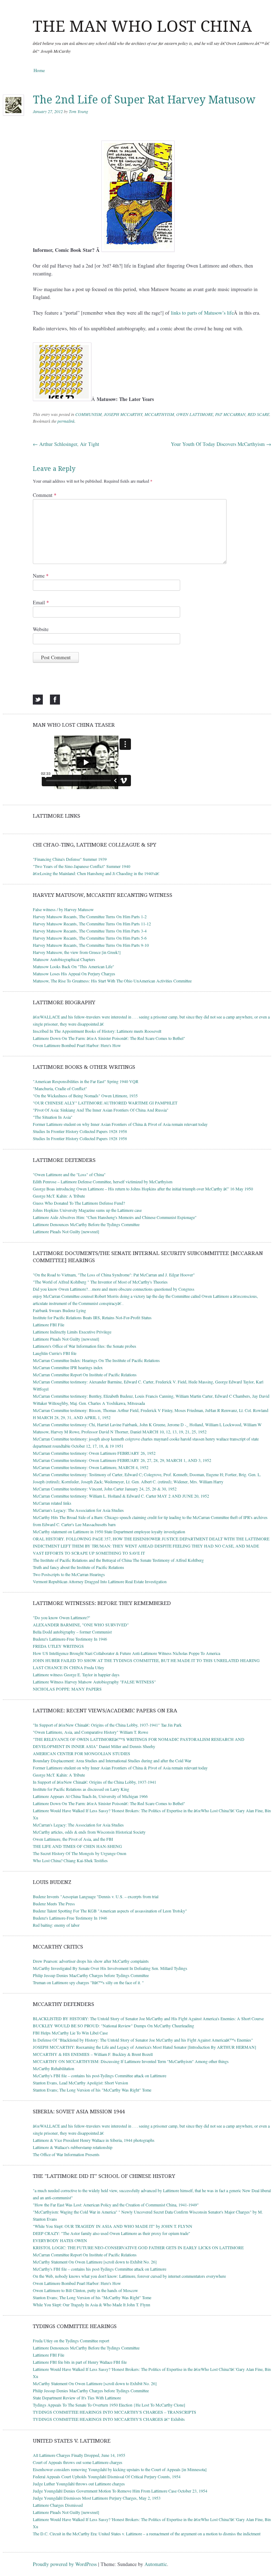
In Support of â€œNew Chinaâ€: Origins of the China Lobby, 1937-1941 (95, 1782)
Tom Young (78, 111)
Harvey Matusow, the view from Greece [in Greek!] (77, 952)
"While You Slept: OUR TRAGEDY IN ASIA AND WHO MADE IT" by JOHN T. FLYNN (113, 2226)
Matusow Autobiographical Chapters (64, 959)
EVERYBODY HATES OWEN (60, 2240)
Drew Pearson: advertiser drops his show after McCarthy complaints (91, 1961)
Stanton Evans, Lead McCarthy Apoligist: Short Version (80, 2083)
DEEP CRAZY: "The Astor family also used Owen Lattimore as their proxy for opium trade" (111, 2233)
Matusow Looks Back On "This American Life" (73, 966)
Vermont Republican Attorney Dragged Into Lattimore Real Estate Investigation (100, 1581)
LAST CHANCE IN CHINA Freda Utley (68, 1667)
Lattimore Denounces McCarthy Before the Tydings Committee (86, 1224)
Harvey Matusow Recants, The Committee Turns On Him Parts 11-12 (92, 924)
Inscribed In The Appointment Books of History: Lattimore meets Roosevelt (97, 1031)
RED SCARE (258, 414)
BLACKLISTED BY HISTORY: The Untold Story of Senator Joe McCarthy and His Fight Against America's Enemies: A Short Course (148, 2018)
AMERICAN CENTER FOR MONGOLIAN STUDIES (82, 1753)
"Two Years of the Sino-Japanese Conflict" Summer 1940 (82, 866)
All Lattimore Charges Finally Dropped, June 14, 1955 (79, 2455)
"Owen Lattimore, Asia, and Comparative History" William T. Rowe (90, 1732)
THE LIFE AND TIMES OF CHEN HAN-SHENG (77, 1846)
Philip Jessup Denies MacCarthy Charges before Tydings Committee (91, 1975)
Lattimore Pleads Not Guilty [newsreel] (66, 1231)
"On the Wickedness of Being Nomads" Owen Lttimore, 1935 (85, 1096)
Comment (45, 495)
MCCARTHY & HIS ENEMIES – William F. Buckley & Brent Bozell (93, 2054)
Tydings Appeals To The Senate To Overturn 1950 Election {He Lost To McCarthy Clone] (109, 2405)
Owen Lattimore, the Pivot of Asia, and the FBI (73, 1839)
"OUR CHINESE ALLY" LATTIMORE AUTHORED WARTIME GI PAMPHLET (105, 1103)
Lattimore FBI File (49, 1325)
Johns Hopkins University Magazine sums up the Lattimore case (87, 1210)
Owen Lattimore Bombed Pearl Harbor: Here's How (77, 1045)
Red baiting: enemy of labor (56, 1925)
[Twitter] (38, 700)
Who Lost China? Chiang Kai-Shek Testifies (70, 1860)
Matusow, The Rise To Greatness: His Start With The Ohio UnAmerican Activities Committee (112, 981)
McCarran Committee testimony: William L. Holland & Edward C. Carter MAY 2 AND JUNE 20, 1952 (121, 1496)
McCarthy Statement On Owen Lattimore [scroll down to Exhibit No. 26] (95, 2262)
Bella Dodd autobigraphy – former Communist (72, 1632)
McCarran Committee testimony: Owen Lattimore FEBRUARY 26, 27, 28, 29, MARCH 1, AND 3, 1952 (122, 1460)
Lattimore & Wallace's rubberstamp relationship (73, 2147)
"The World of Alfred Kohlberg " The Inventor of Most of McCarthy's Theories (100, 1282)
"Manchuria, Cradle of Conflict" (60, 1088)
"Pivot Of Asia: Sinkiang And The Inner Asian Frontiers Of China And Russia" (101, 1110)
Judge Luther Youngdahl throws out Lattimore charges (79, 2484)
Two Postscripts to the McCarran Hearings (69, 1574)
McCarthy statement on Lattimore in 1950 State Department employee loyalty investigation (109, 1531)
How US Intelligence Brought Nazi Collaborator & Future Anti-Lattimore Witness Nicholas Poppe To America (126, 1653)
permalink (66, 421)
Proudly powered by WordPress (65, 2564)
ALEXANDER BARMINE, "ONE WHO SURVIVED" (81, 1625)
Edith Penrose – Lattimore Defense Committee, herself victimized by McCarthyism (103, 1182)
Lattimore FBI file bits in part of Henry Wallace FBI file (80, 2362)
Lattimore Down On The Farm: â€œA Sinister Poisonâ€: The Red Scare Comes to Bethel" (109, 1038)
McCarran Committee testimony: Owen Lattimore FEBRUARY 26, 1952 (94, 1453)
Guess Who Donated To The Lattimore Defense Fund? (79, 1203)
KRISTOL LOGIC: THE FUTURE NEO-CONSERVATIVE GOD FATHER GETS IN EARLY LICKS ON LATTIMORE (138, 2247)
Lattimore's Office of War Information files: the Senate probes (85, 1346)
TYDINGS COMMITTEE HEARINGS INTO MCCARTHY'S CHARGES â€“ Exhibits (109, 2419)
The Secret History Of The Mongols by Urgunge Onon (80, 1853)
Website (41, 629)
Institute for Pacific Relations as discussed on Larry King (81, 1789)
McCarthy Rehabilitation (54, 2068)
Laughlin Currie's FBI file (55, 1353)
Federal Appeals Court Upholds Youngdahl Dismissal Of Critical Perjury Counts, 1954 (107, 2476)
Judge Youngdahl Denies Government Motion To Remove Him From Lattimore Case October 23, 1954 (120, 2491)
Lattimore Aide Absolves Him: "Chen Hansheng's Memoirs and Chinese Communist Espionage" (115, 1217)
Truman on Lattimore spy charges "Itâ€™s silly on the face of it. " (88, 1982)
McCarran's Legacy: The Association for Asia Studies (78, 1510)
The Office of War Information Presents (66, 2154)
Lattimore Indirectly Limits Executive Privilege (72, 1332)
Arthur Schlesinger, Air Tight (66, 444)
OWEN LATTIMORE (195, 414)
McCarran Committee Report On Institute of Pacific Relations (85, 1375)
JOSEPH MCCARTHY (123, 414)
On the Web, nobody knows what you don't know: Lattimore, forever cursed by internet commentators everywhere (129, 2276)
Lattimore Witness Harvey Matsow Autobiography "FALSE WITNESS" (94, 1682)
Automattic (156, 2564)
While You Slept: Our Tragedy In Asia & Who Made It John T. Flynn (92, 2305)
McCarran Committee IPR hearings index (68, 1367)
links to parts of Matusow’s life (202, 313)
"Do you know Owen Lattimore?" (62, 1617)
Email (41, 602)
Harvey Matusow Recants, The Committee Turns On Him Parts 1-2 (90, 916)
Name (41, 576)
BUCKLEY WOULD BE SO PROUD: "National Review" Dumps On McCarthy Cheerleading (113, 2026)
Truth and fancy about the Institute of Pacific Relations (78, 1567)
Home (39, 70)
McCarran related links (52, 1503)
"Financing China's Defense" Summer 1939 (70, 859)
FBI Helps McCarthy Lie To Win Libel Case (70, 2033)
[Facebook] (55, 700)
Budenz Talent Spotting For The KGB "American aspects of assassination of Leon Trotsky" (110, 1911)
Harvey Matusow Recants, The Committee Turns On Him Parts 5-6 (90, 938)
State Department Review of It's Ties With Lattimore (77, 2398)
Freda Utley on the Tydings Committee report (71, 2341)
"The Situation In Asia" (53, 1117)
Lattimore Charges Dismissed (58, 2505)
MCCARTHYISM (159, 414)
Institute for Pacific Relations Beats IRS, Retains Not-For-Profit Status (92, 1317)
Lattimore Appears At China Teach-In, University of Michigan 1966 (90, 1796)
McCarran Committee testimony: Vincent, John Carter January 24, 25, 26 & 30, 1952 (105, 1489)
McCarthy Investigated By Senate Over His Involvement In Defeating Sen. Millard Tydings (110, 1968)
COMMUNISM (88, 414)
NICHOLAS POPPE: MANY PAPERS (67, 1689)
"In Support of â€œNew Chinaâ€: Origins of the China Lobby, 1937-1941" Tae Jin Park (107, 1725)
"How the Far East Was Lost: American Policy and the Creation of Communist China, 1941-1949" (116, 2205)
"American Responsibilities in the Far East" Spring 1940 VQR (86, 1081)
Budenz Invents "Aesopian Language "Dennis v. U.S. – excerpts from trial (96, 1896)
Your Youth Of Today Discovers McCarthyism (221, 444)
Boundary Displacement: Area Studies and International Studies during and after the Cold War (112, 1760)
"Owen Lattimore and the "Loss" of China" (69, 1174)
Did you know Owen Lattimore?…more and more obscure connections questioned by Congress (114, 1289)
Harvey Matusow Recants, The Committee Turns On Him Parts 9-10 (91, 945)
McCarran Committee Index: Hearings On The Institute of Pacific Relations (96, 1360)
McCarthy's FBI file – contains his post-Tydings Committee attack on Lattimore (100, 2075)
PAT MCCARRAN (230, 414)
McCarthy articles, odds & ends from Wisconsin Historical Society (89, 1832)
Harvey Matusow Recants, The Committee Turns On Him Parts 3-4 (90, 931)
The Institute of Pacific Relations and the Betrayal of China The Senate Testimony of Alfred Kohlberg (118, 1560)
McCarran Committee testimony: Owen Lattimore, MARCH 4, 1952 (91, 1467)
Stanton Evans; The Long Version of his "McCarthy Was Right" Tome (92, 2090)
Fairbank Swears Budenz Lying (59, 1310)
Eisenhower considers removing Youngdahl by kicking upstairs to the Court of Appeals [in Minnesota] (120, 2469)
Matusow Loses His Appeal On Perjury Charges (74, 974)
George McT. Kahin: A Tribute (59, 1196)
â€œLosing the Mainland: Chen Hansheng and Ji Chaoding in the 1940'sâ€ (96, 873)
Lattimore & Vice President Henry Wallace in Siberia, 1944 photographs (94, 2140)
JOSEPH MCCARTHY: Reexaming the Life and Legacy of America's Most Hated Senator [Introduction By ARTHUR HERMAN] (144, 2047)
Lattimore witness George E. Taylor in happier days (76, 1675)
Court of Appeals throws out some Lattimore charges (78, 2462)
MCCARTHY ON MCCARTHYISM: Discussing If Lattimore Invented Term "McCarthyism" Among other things (131, 2061)
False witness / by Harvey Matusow (63, 909)
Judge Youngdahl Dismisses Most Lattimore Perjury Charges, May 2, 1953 (97, 2498)
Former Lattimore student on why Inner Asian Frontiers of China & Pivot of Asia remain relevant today (120, 1124)
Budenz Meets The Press (54, 1904)
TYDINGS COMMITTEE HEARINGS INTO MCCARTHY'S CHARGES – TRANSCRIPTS (115, 2412)
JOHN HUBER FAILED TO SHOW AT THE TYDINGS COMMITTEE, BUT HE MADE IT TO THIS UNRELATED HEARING (146, 1660)
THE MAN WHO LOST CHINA (142, 26)
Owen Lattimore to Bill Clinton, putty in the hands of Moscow (85, 2290)
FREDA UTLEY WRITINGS (58, 1646)
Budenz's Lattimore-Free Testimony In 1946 (70, 1639)
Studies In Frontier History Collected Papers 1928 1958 (80, 1131)
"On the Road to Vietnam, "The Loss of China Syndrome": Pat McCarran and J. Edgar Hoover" (114, 1275)
